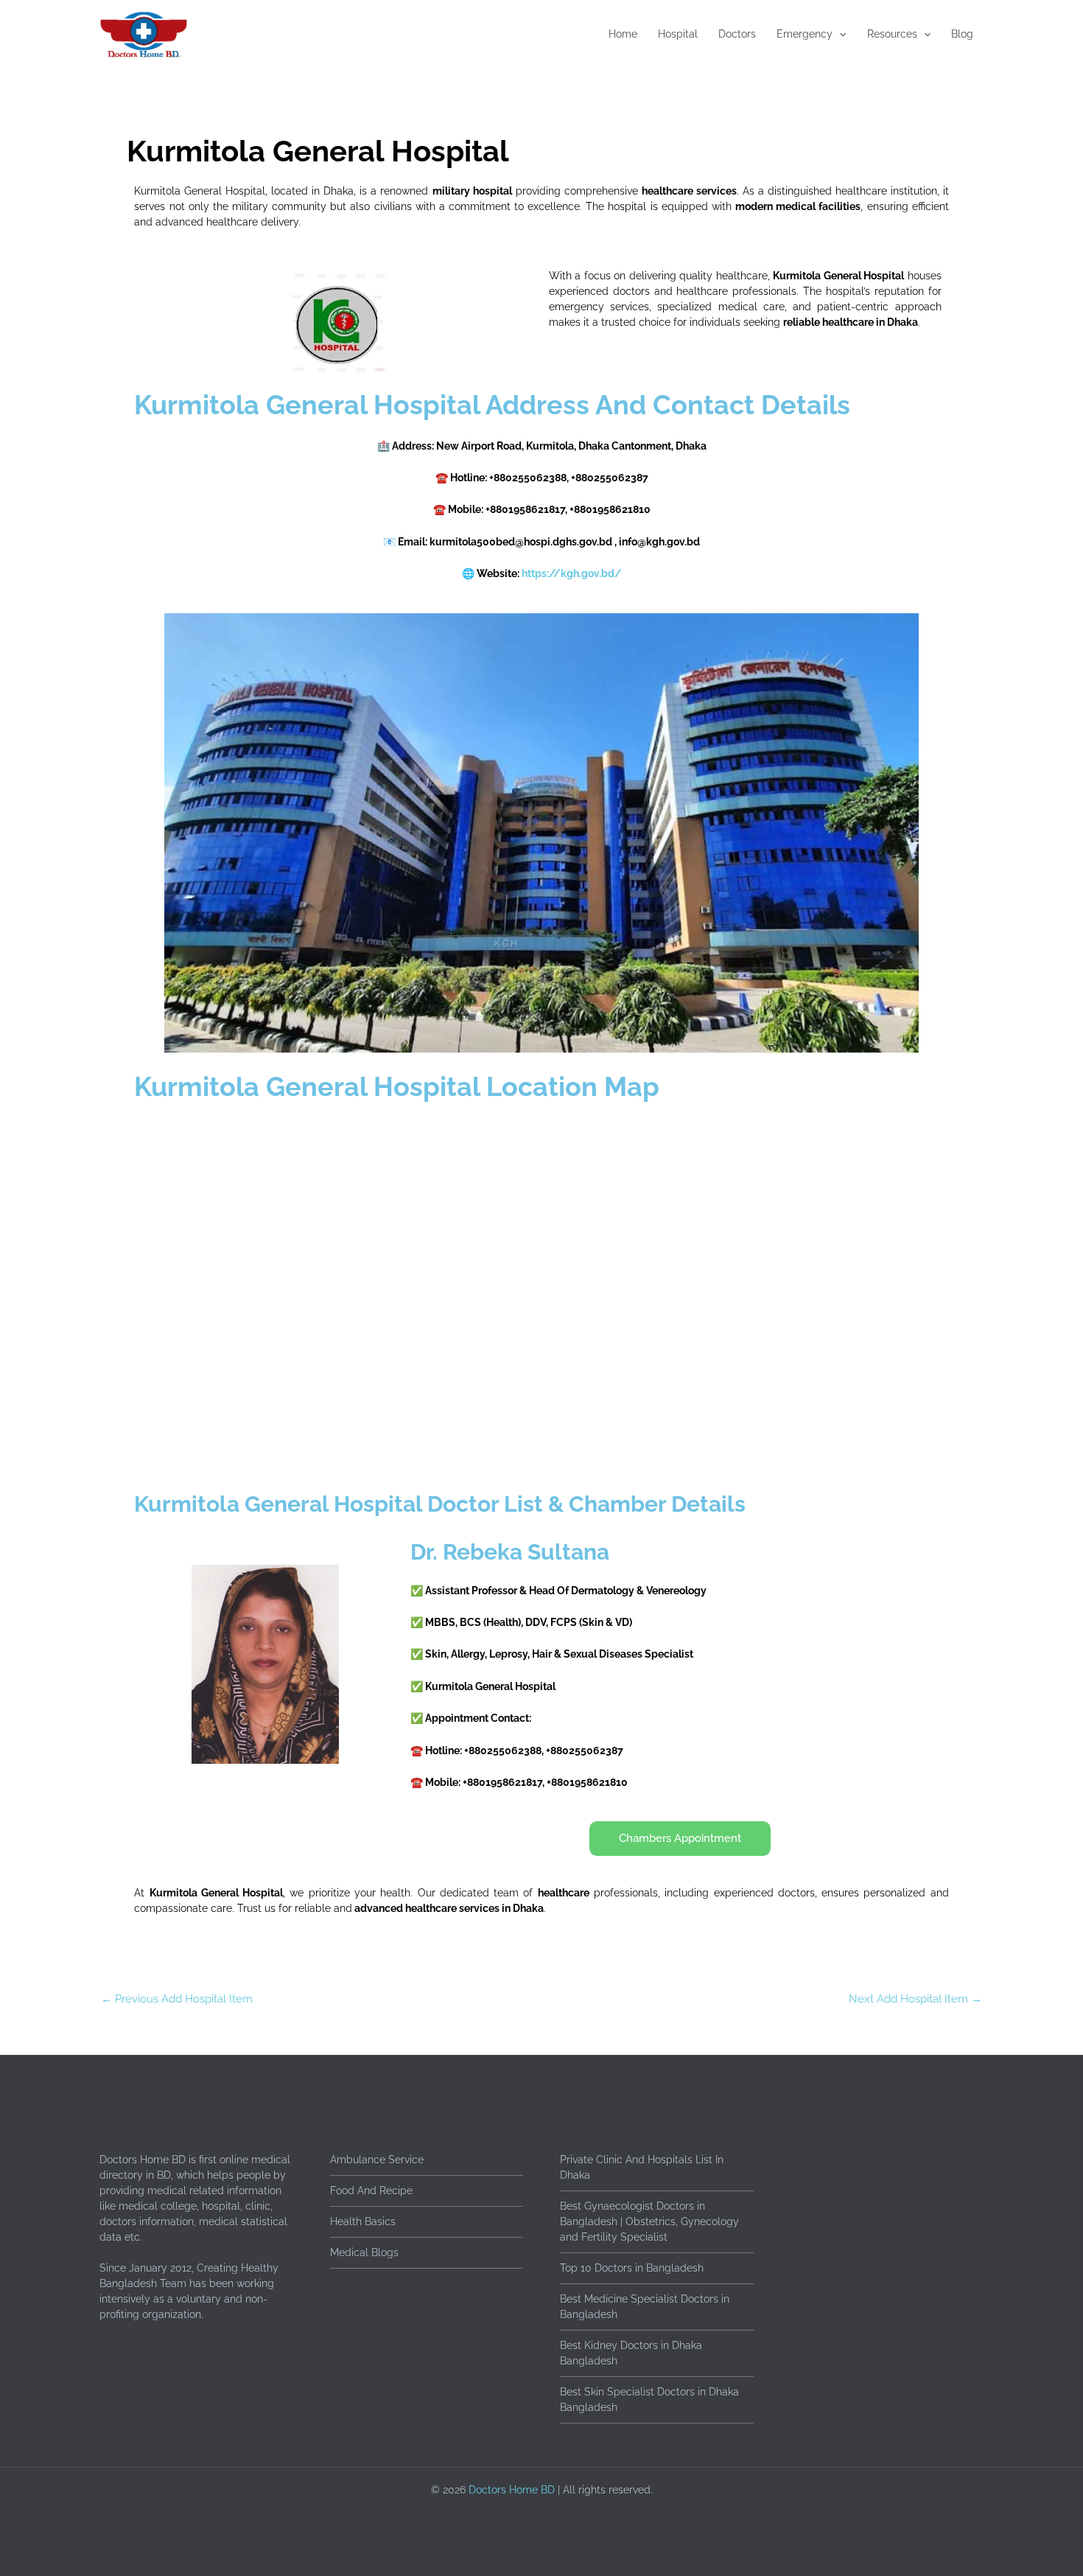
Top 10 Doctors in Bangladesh (632, 2268)
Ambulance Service (377, 2160)
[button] (839, 34)
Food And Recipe (371, 2191)
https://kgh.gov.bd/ (572, 573)
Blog (962, 34)
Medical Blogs (364, 2252)
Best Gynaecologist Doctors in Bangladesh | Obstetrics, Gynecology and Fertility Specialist (649, 2221)
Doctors (737, 34)
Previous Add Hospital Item (177, 1999)
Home (623, 34)
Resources (892, 34)
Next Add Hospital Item (915, 1999)
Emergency (805, 34)
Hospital (678, 34)
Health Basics (363, 2221)
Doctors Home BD (512, 2490)
